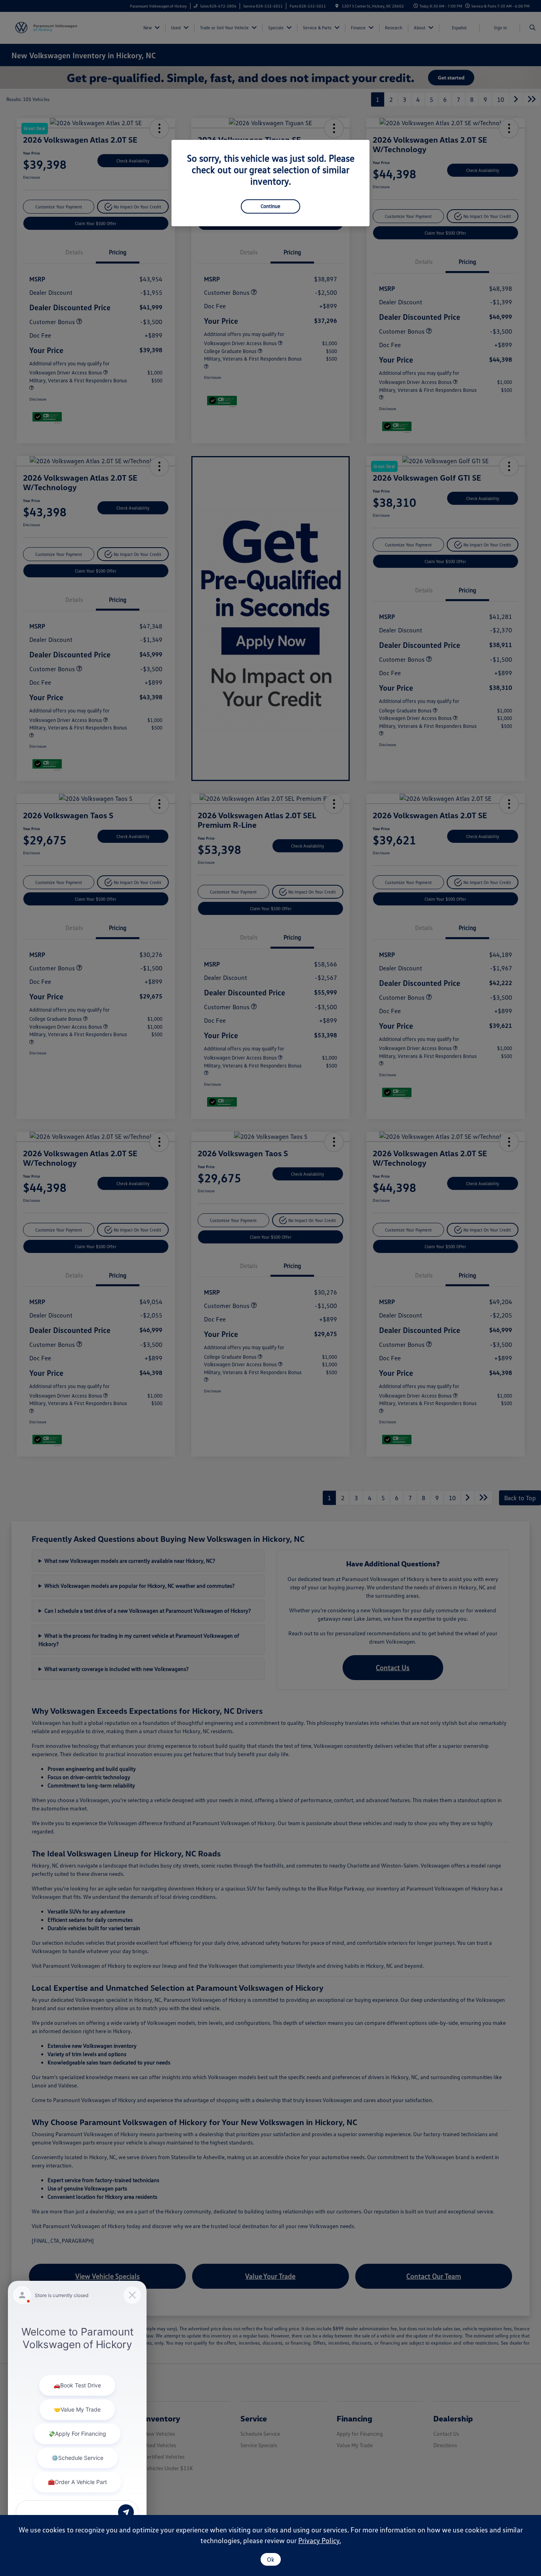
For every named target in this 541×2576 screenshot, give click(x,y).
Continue (270, 206)
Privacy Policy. (320, 2540)
